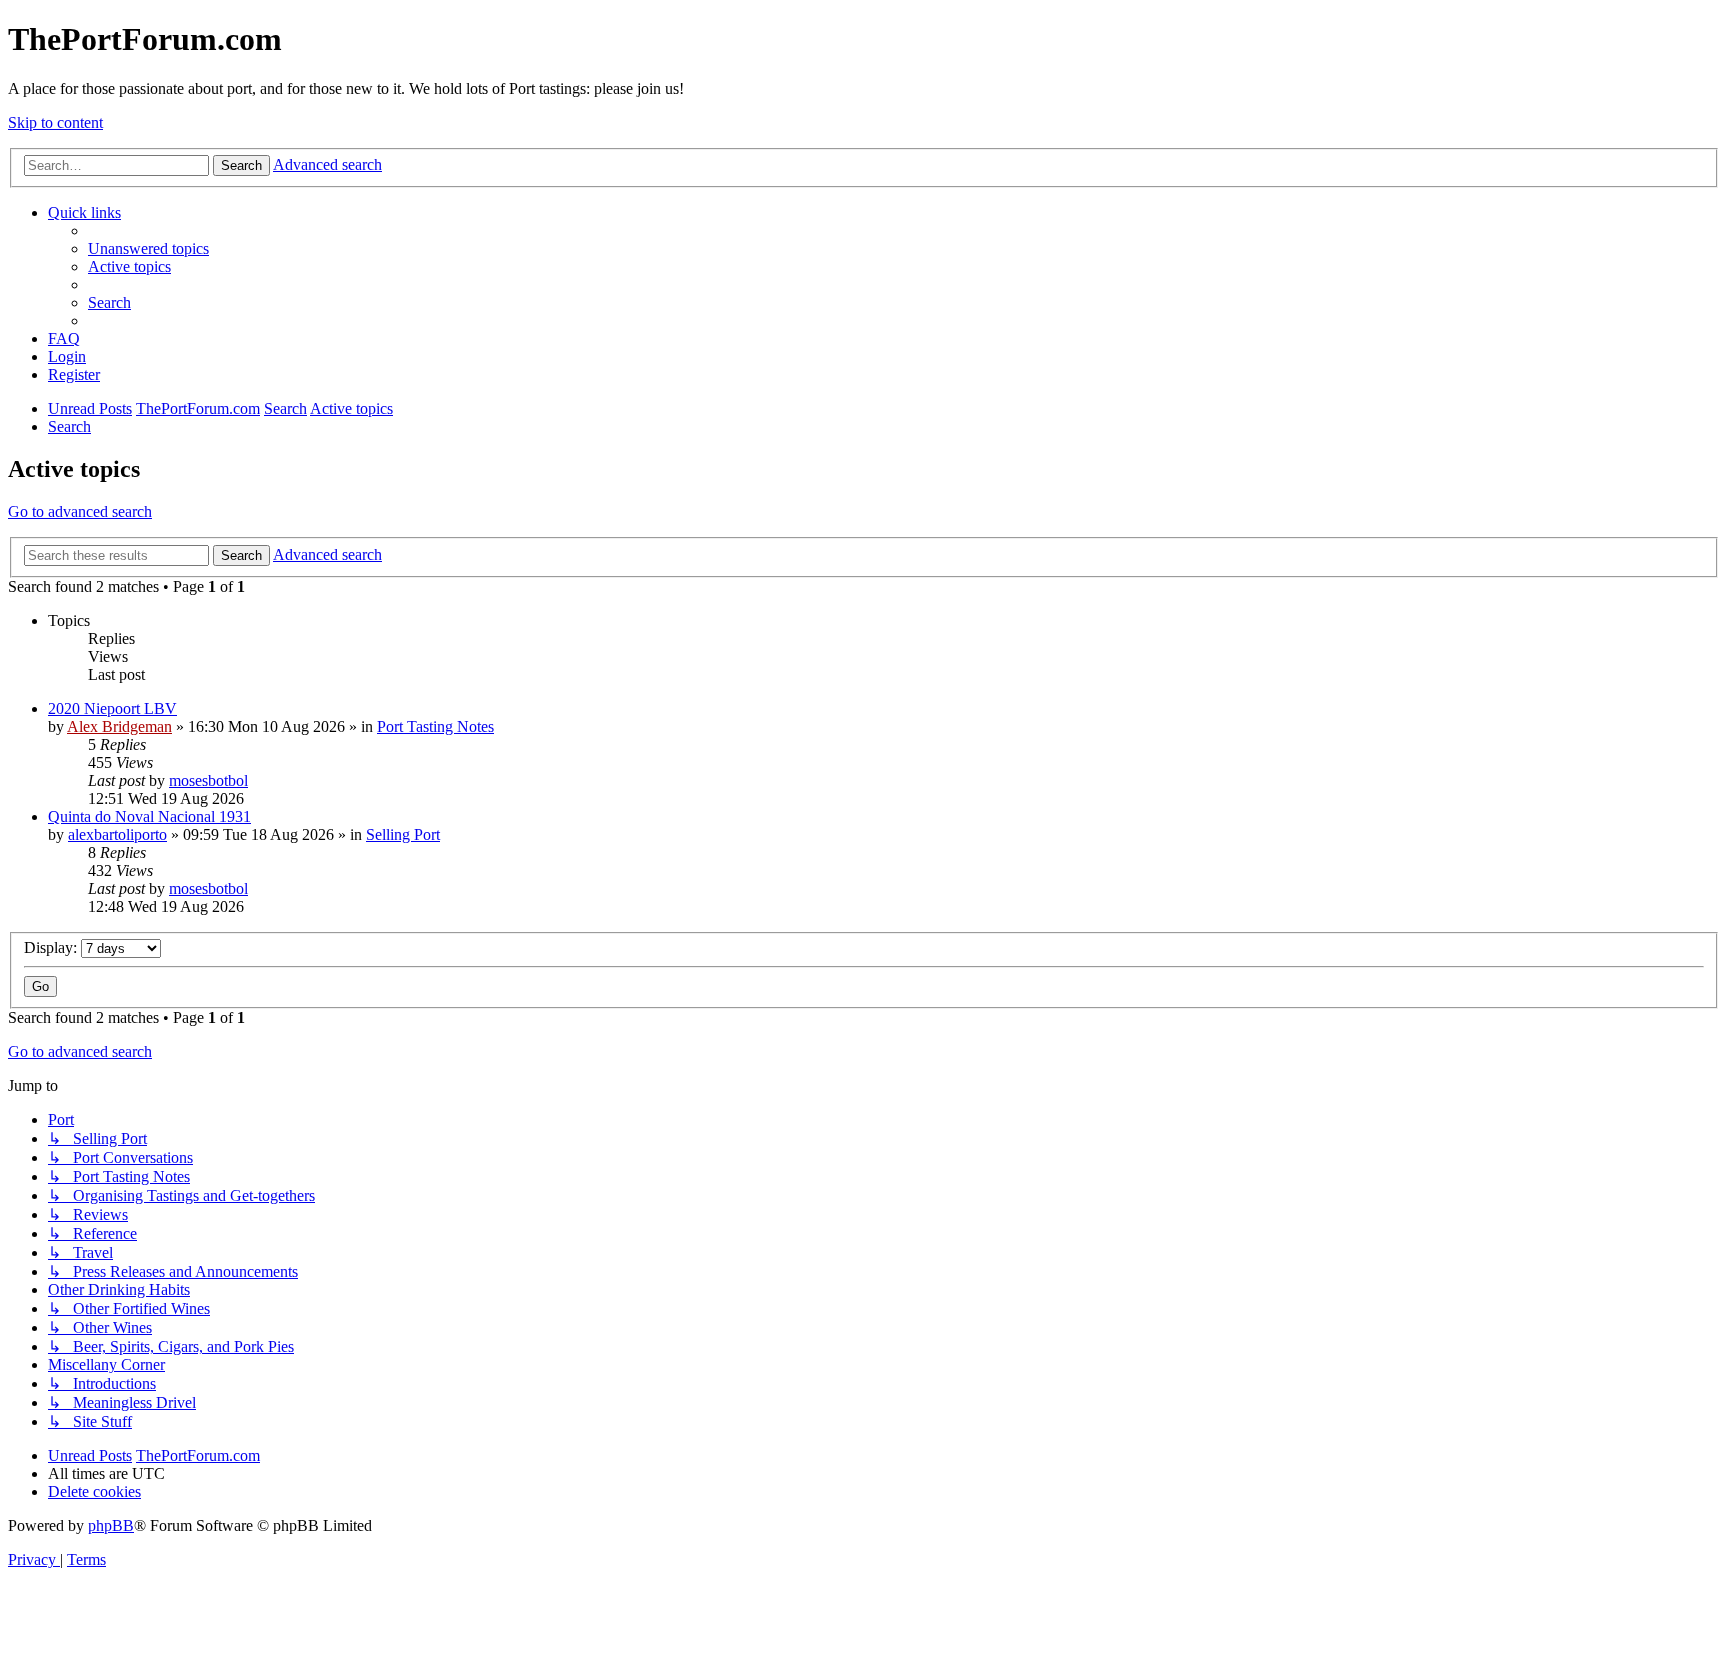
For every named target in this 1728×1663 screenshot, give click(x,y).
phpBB (111, 1525)
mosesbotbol (208, 780)
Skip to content (55, 122)
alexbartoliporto (117, 834)
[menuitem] (148, 248)
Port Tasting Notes (435, 726)
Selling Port (403, 834)
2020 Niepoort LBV (112, 708)
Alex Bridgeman (119, 726)
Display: (52, 947)
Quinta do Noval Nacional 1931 (149, 816)
